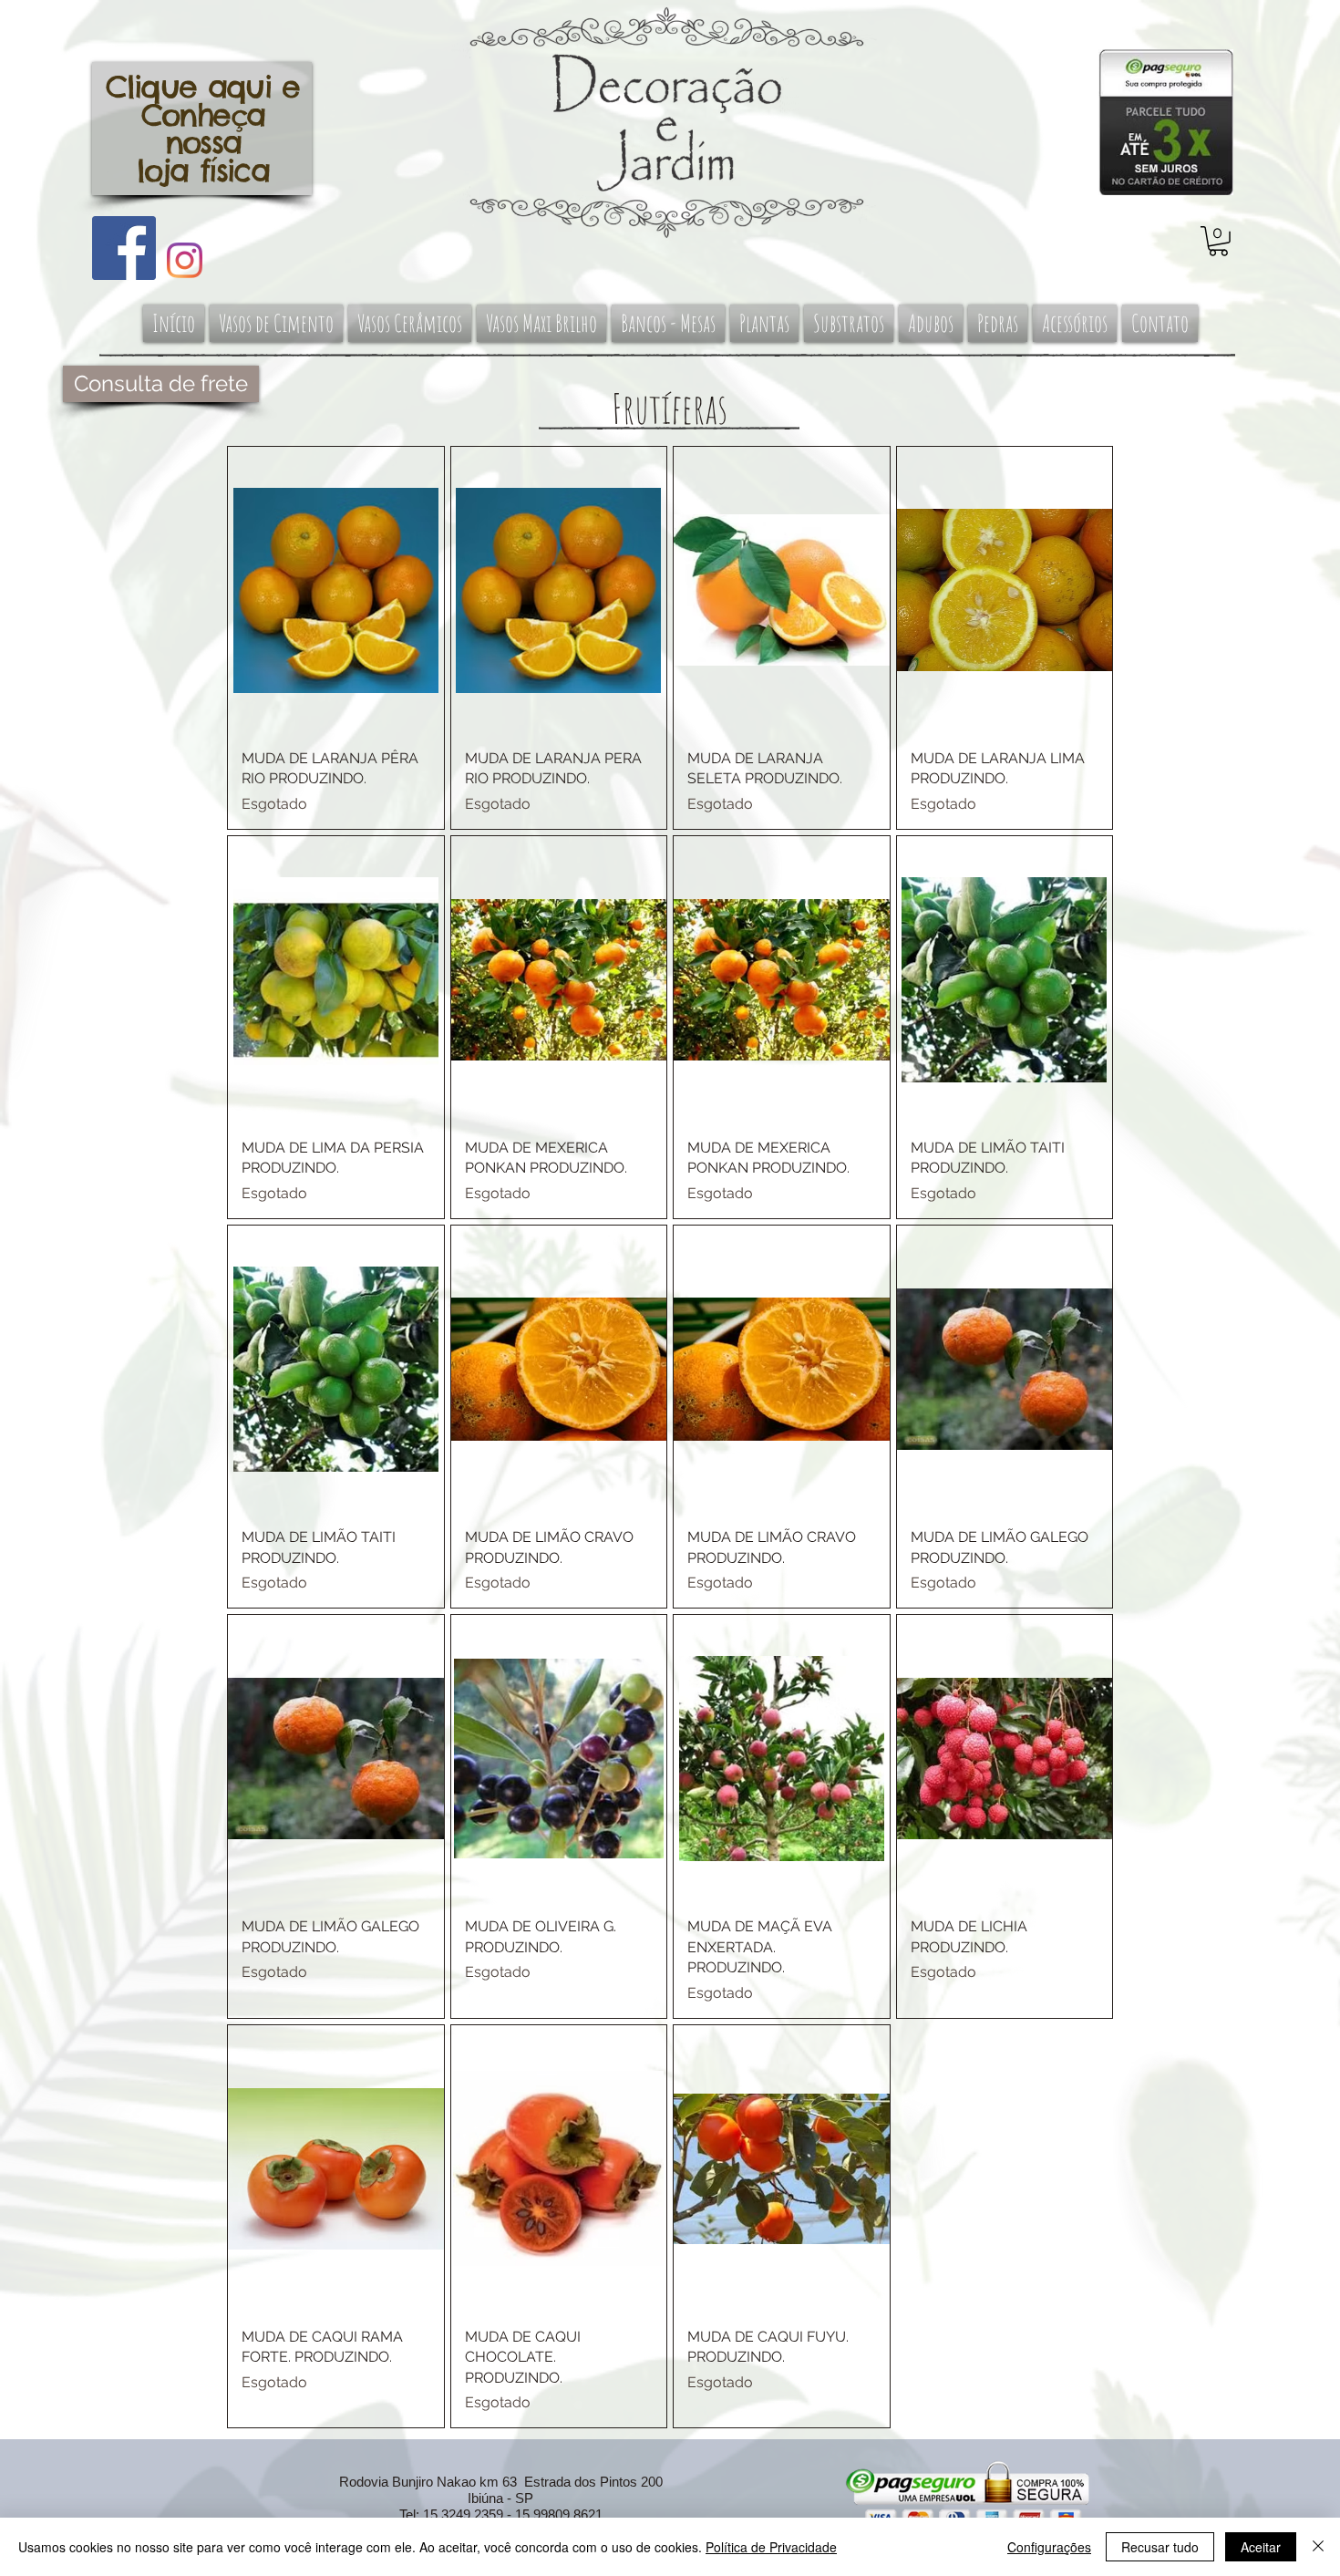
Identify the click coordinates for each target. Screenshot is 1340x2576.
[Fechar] (1318, 2547)
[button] (1218, 241)
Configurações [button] (1049, 2547)
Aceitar (1261, 2547)
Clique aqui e (203, 87)
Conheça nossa (203, 129)
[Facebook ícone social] (124, 248)
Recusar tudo (1160, 2547)
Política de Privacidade (771, 2547)
